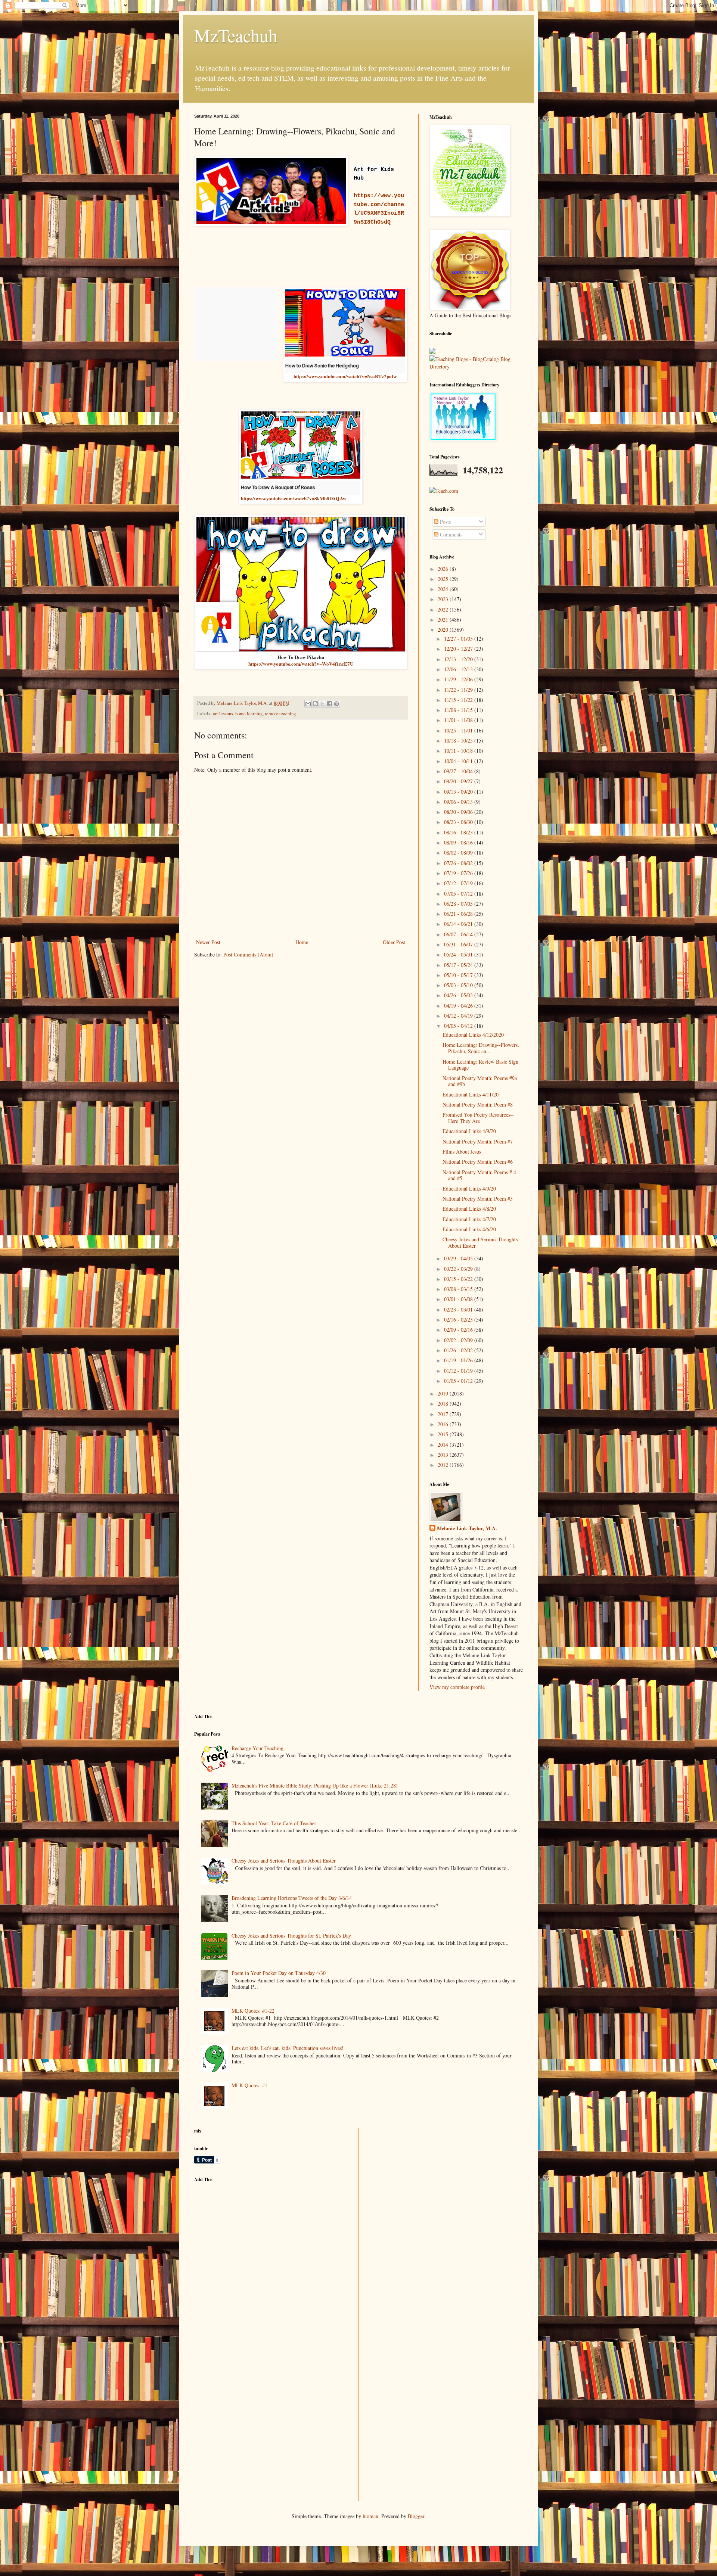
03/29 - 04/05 (459, 1258)
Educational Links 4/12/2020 (473, 1035)
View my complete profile (457, 1687)
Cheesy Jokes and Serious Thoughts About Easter (480, 1242)
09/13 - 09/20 (459, 792)
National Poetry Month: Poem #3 (478, 1199)
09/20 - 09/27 (459, 781)
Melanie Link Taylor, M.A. (467, 1528)
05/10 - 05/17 (459, 975)
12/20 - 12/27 (459, 649)
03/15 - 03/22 (459, 1279)
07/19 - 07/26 (459, 873)
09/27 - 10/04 (459, 771)
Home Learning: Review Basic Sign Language (480, 1065)
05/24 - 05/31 (459, 954)
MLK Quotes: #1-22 (253, 2011)
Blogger (416, 2516)
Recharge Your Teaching (257, 1748)
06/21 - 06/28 (459, 914)
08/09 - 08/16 (459, 842)
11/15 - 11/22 (459, 700)
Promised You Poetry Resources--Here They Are (478, 1118)
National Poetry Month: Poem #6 (478, 1162)
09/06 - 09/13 (459, 802)
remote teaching (280, 714)
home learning (249, 714)
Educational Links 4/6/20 (469, 1229)
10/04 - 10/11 (459, 761)
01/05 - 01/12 (459, 1381)
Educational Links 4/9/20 (469, 1131)
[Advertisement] (250, 2240)
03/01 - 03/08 (459, 1299)
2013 (444, 1455)
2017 (444, 1414)
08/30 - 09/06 (459, 812)
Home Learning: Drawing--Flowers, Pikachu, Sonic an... (481, 1048)
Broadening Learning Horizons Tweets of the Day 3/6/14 (292, 1898)
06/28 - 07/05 (459, 904)
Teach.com (447, 491)
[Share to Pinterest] (336, 704)
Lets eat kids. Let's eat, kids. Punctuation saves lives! (288, 2048)
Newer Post (208, 942)
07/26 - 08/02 (459, 863)
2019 (444, 1393)
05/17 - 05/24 (459, 965)
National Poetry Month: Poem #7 (478, 1141)
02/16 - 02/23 (459, 1320)
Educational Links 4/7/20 (469, 1219)
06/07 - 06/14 (459, 934)
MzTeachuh (236, 35)
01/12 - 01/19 (459, 1371)
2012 (444, 1465)
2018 (444, 1404)
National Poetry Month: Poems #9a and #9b (480, 1081)
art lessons (223, 714)
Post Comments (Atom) (248, 954)
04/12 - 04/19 (459, 1016)
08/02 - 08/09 (459, 853)
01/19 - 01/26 (459, 1360)
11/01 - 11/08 (459, 720)
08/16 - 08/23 (459, 832)
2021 (444, 620)
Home (302, 942)
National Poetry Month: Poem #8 (478, 1105)
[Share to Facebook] (329, 704)
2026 (444, 569)
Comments (450, 534)
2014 (444, 1445)
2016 (444, 1424)
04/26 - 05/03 (459, 995)
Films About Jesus (462, 1152)
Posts (445, 522)
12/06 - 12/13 (459, 669)
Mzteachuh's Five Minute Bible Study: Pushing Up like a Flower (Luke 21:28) (315, 1785)
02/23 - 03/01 (459, 1309)
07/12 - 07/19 (459, 883)
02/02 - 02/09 (459, 1340)
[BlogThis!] (315, 704)
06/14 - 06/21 (459, 924)
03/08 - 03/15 (459, 1289)
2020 (444, 630)
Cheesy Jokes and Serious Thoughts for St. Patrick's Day (291, 1936)
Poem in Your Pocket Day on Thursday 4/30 (279, 1973)
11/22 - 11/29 (459, 690)
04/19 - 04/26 (459, 1006)
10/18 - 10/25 (459, 741)
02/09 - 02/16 (459, 1330)
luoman (370, 2516)
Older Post (394, 942)
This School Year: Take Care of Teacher (274, 1823)
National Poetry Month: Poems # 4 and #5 (479, 1175)
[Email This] (308, 704)
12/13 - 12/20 (459, 659)
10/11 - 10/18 (459, 751)
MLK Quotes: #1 (249, 2085)
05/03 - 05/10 (459, 985)
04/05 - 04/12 (459, 1026)
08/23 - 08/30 (459, 822)
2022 (444, 609)
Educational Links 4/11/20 (471, 1094)
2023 (444, 599)
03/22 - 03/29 (459, 1269)
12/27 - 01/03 (459, 639)
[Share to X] (322, 704)
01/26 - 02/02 (459, 1350)
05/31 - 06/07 (459, 944)
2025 (444, 579)
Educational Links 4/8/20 (469, 1209)
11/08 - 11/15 (459, 710)
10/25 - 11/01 (459, 730)
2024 (444, 589)
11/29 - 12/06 (459, 679)
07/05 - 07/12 (459, 894)
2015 (444, 1434)
